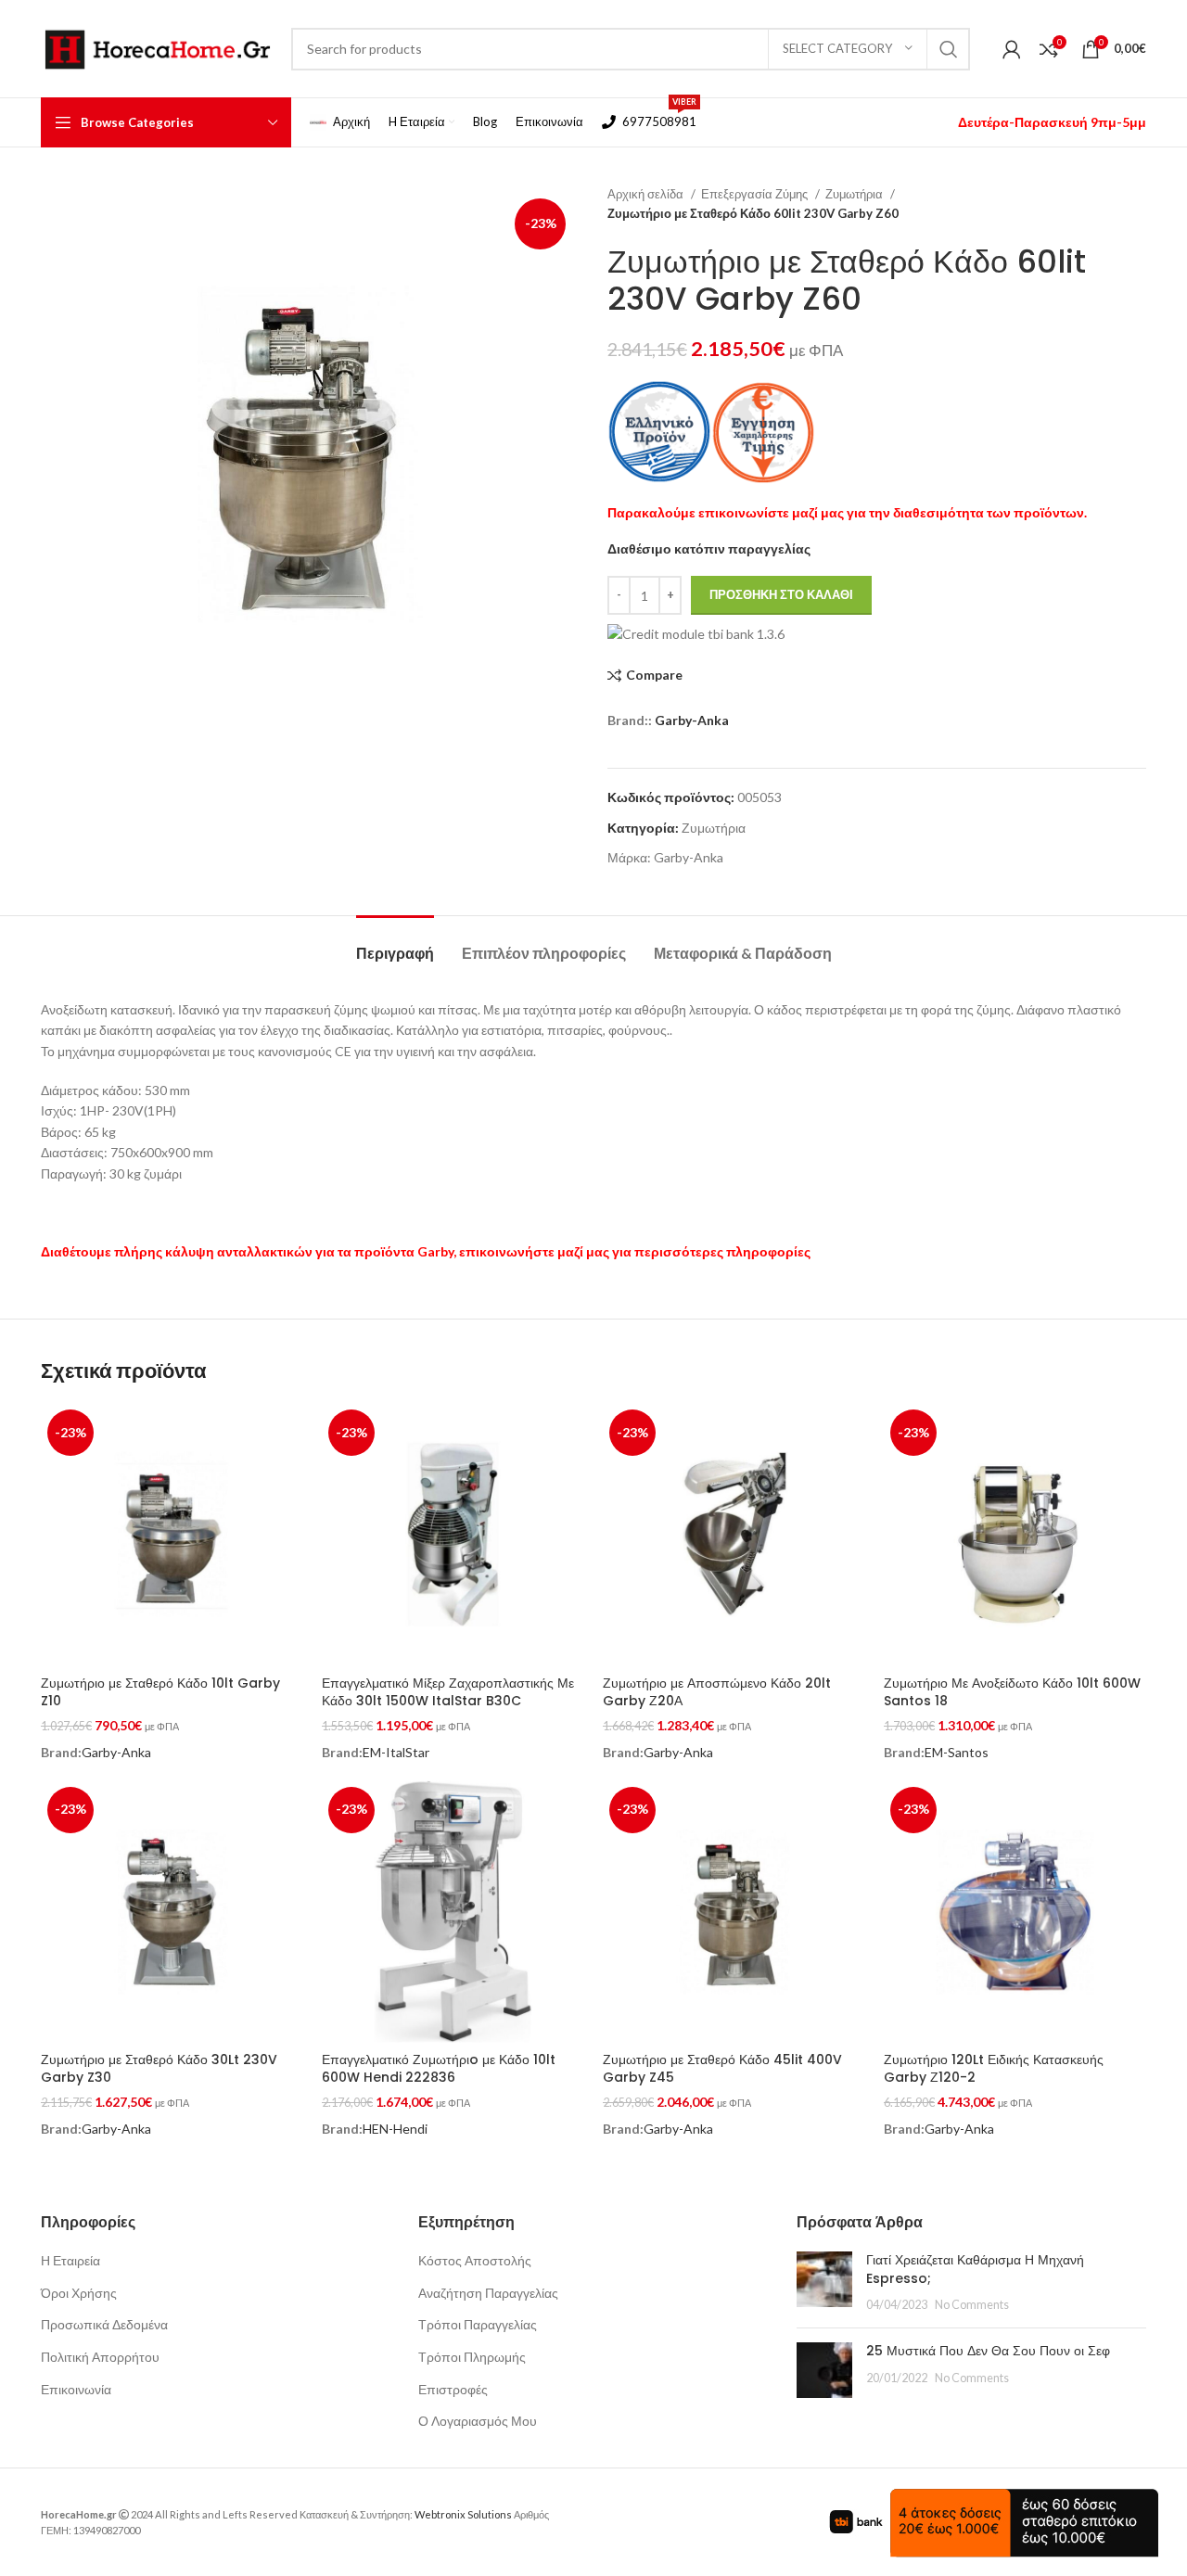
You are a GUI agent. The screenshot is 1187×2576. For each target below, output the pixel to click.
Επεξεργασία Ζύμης (756, 194)
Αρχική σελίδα (647, 194)
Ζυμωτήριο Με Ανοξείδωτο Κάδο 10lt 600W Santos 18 (1012, 1692)
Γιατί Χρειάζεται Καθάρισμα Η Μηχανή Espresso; (975, 2269)
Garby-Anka (692, 720)
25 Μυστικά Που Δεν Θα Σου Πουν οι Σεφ (988, 2351)
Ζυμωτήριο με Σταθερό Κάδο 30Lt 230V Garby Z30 (159, 2069)
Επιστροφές (453, 2389)
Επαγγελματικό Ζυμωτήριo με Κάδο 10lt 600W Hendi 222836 (439, 2069)
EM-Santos (957, 1752)
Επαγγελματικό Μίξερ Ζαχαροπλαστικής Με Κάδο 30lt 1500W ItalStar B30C (448, 1692)
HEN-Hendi (395, 2129)
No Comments (972, 2305)
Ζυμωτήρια (855, 194)
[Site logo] (157, 47)
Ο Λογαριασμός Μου (478, 2421)
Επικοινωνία (76, 2389)
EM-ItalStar (396, 1752)
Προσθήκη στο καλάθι (781, 594)
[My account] (1012, 49)
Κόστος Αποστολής (475, 2260)
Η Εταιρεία (70, 2260)
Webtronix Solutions (463, 2514)
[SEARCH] (949, 49)
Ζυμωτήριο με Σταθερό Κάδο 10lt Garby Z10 (160, 1692)
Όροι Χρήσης (79, 2293)
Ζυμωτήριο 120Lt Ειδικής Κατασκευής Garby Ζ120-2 (994, 2069)
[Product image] (453, 1912)
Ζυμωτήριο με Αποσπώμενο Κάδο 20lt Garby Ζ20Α (717, 1692)
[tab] (395, 944)
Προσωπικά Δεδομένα (104, 2324)
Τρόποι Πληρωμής (472, 2357)
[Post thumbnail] (824, 2283)
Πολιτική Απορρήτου (100, 2357)
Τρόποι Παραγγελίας (478, 2324)
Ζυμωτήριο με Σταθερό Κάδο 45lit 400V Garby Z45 (722, 2069)
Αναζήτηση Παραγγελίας (488, 2293)
